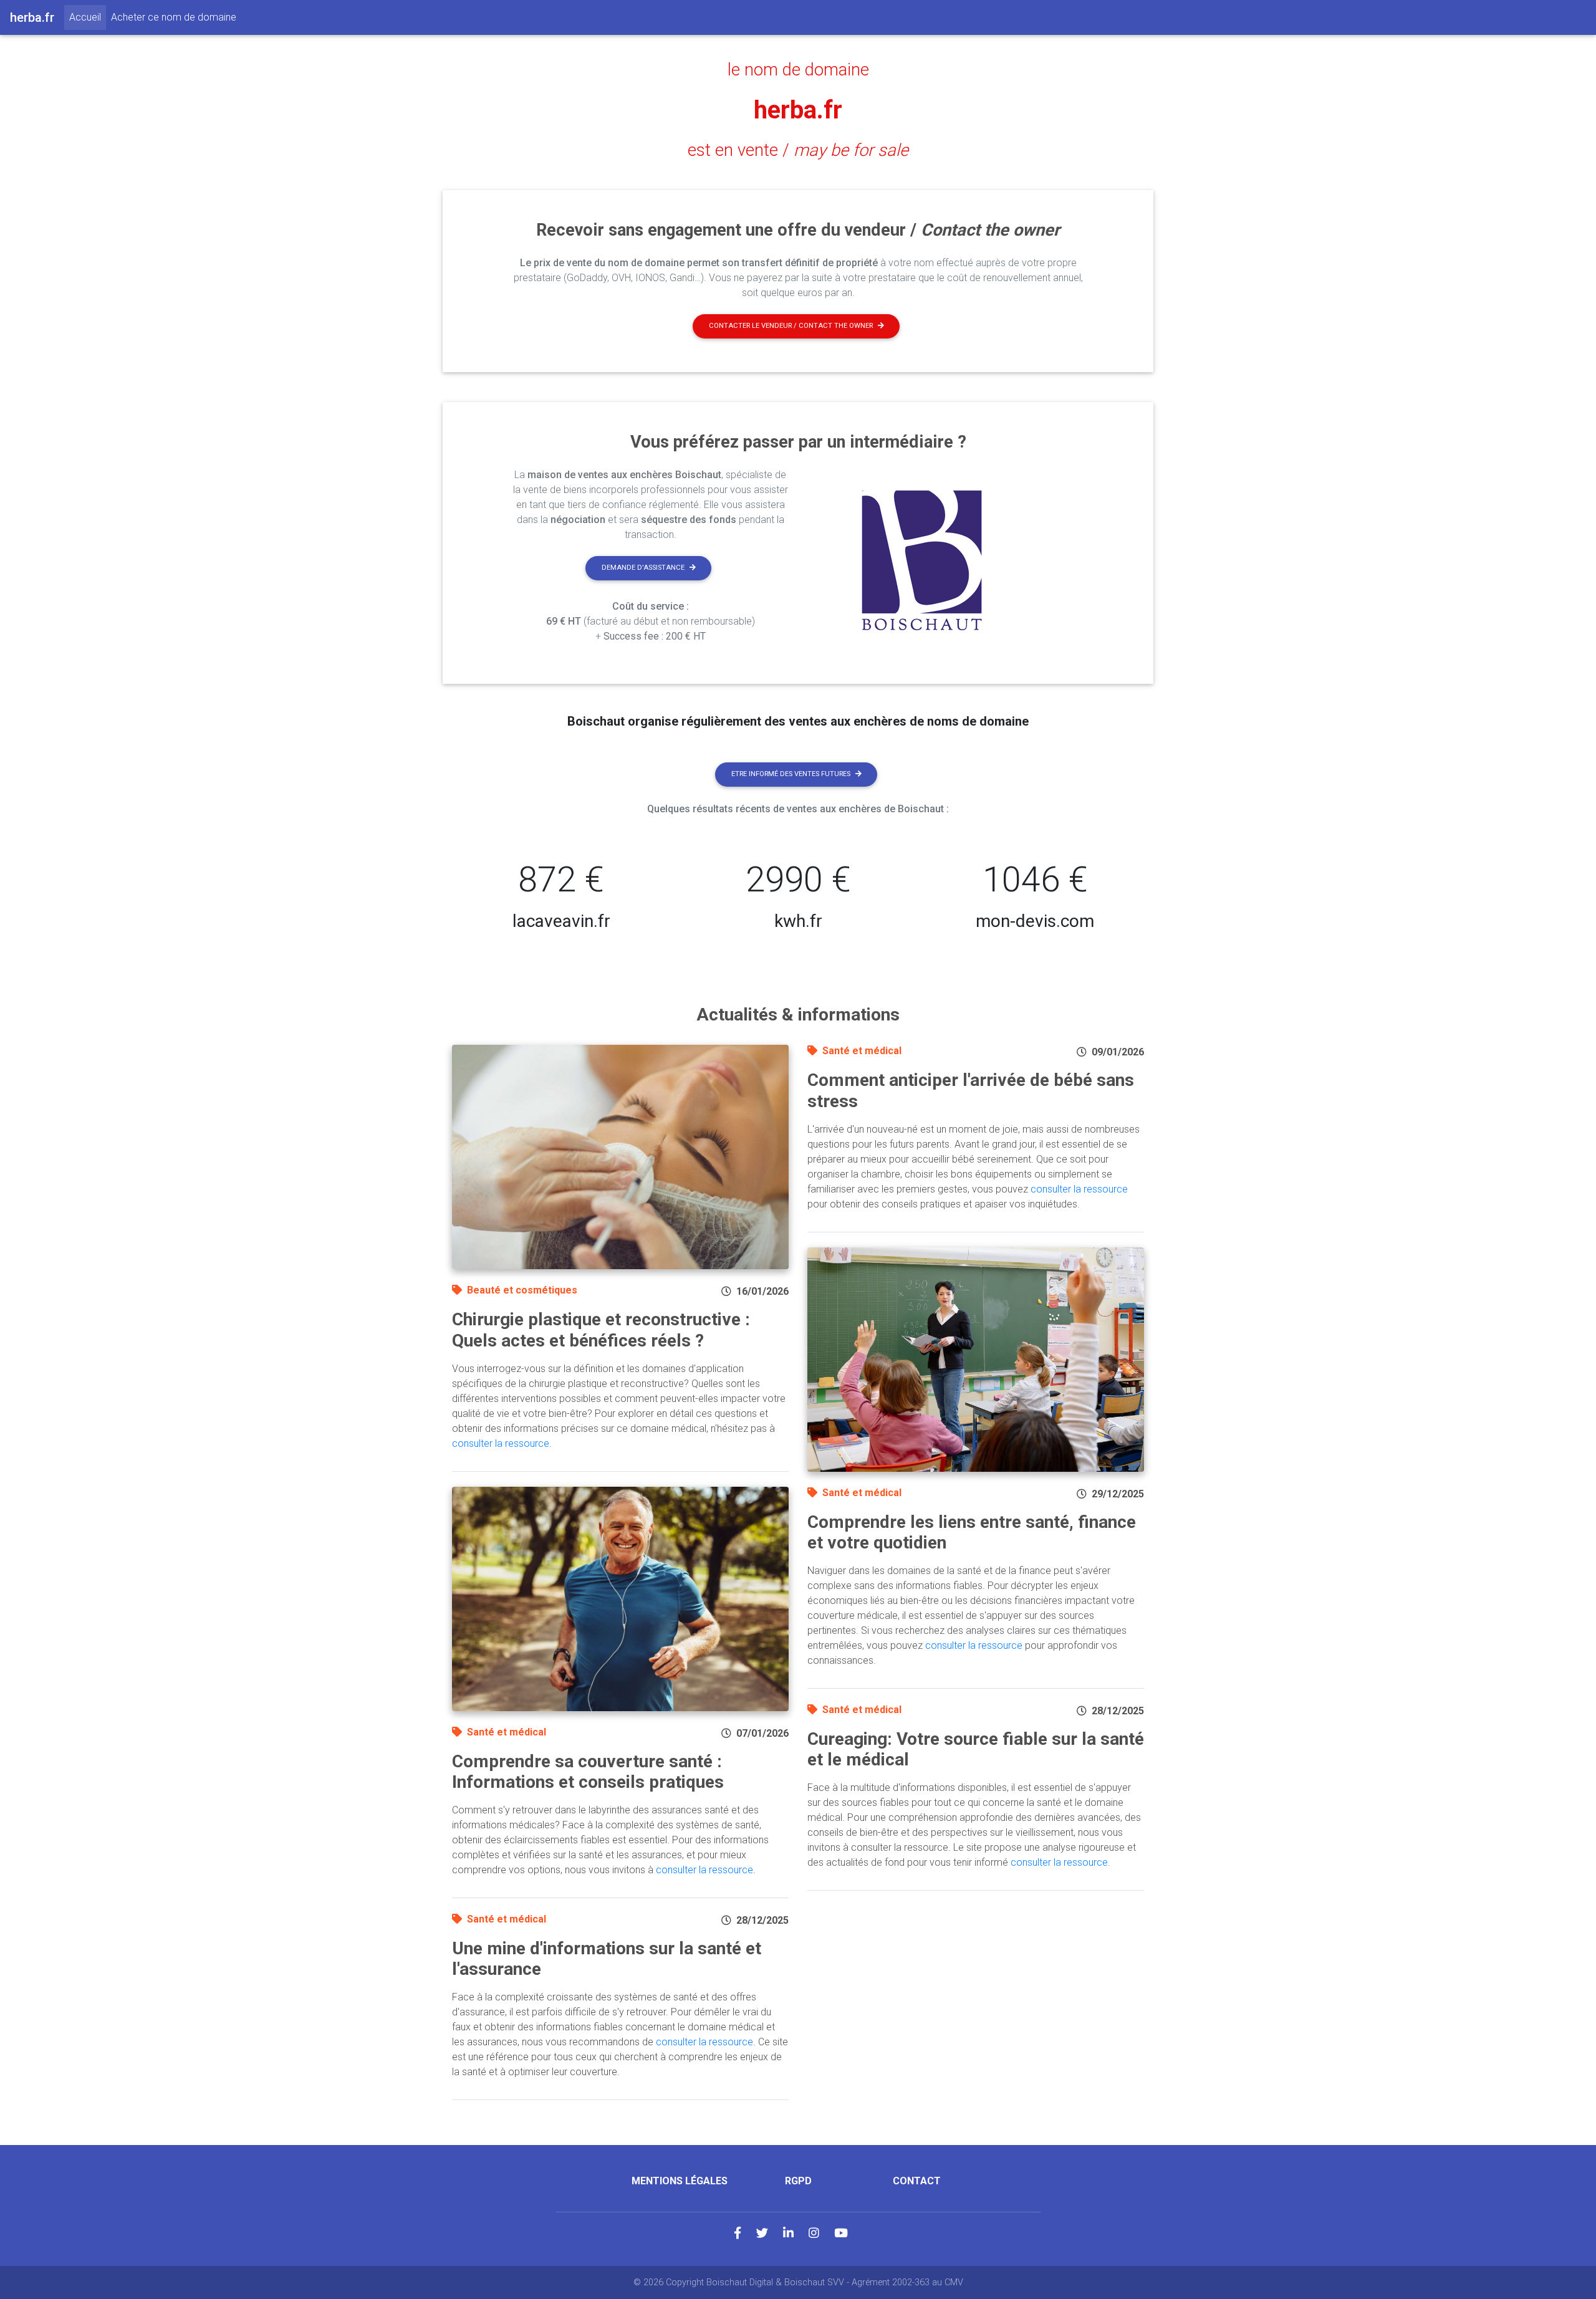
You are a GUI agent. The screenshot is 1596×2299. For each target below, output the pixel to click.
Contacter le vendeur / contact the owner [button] (791, 326)
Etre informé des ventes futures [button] (791, 774)
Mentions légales (680, 2181)
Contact (917, 2181)
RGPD (798, 2181)
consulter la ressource (501, 1443)
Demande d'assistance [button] (643, 568)
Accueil (88, 17)
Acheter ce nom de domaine (174, 17)
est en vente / (798, 150)
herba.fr (798, 110)
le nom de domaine (798, 70)
